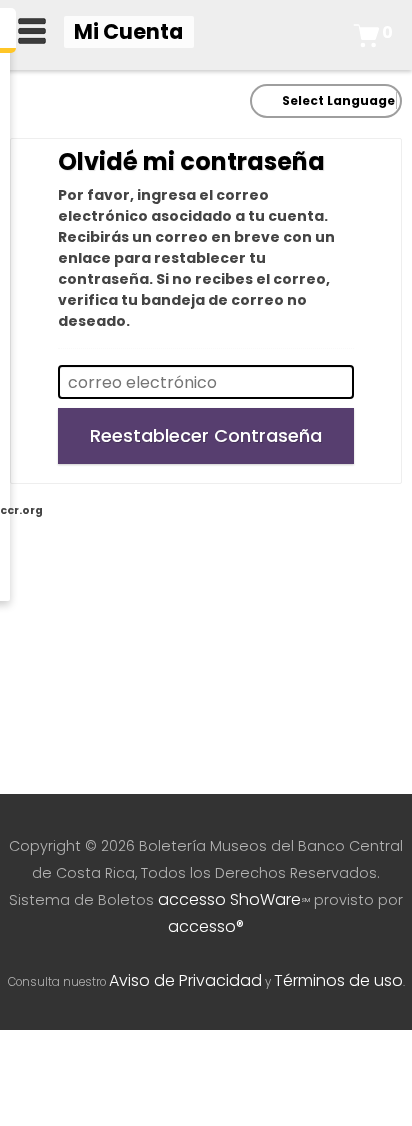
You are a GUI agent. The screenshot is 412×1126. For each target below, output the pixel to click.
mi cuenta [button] (128, 31)
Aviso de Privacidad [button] (185, 980)
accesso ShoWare (234, 899)
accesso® (206, 926)
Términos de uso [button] (338, 980)
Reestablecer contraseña (206, 435)
